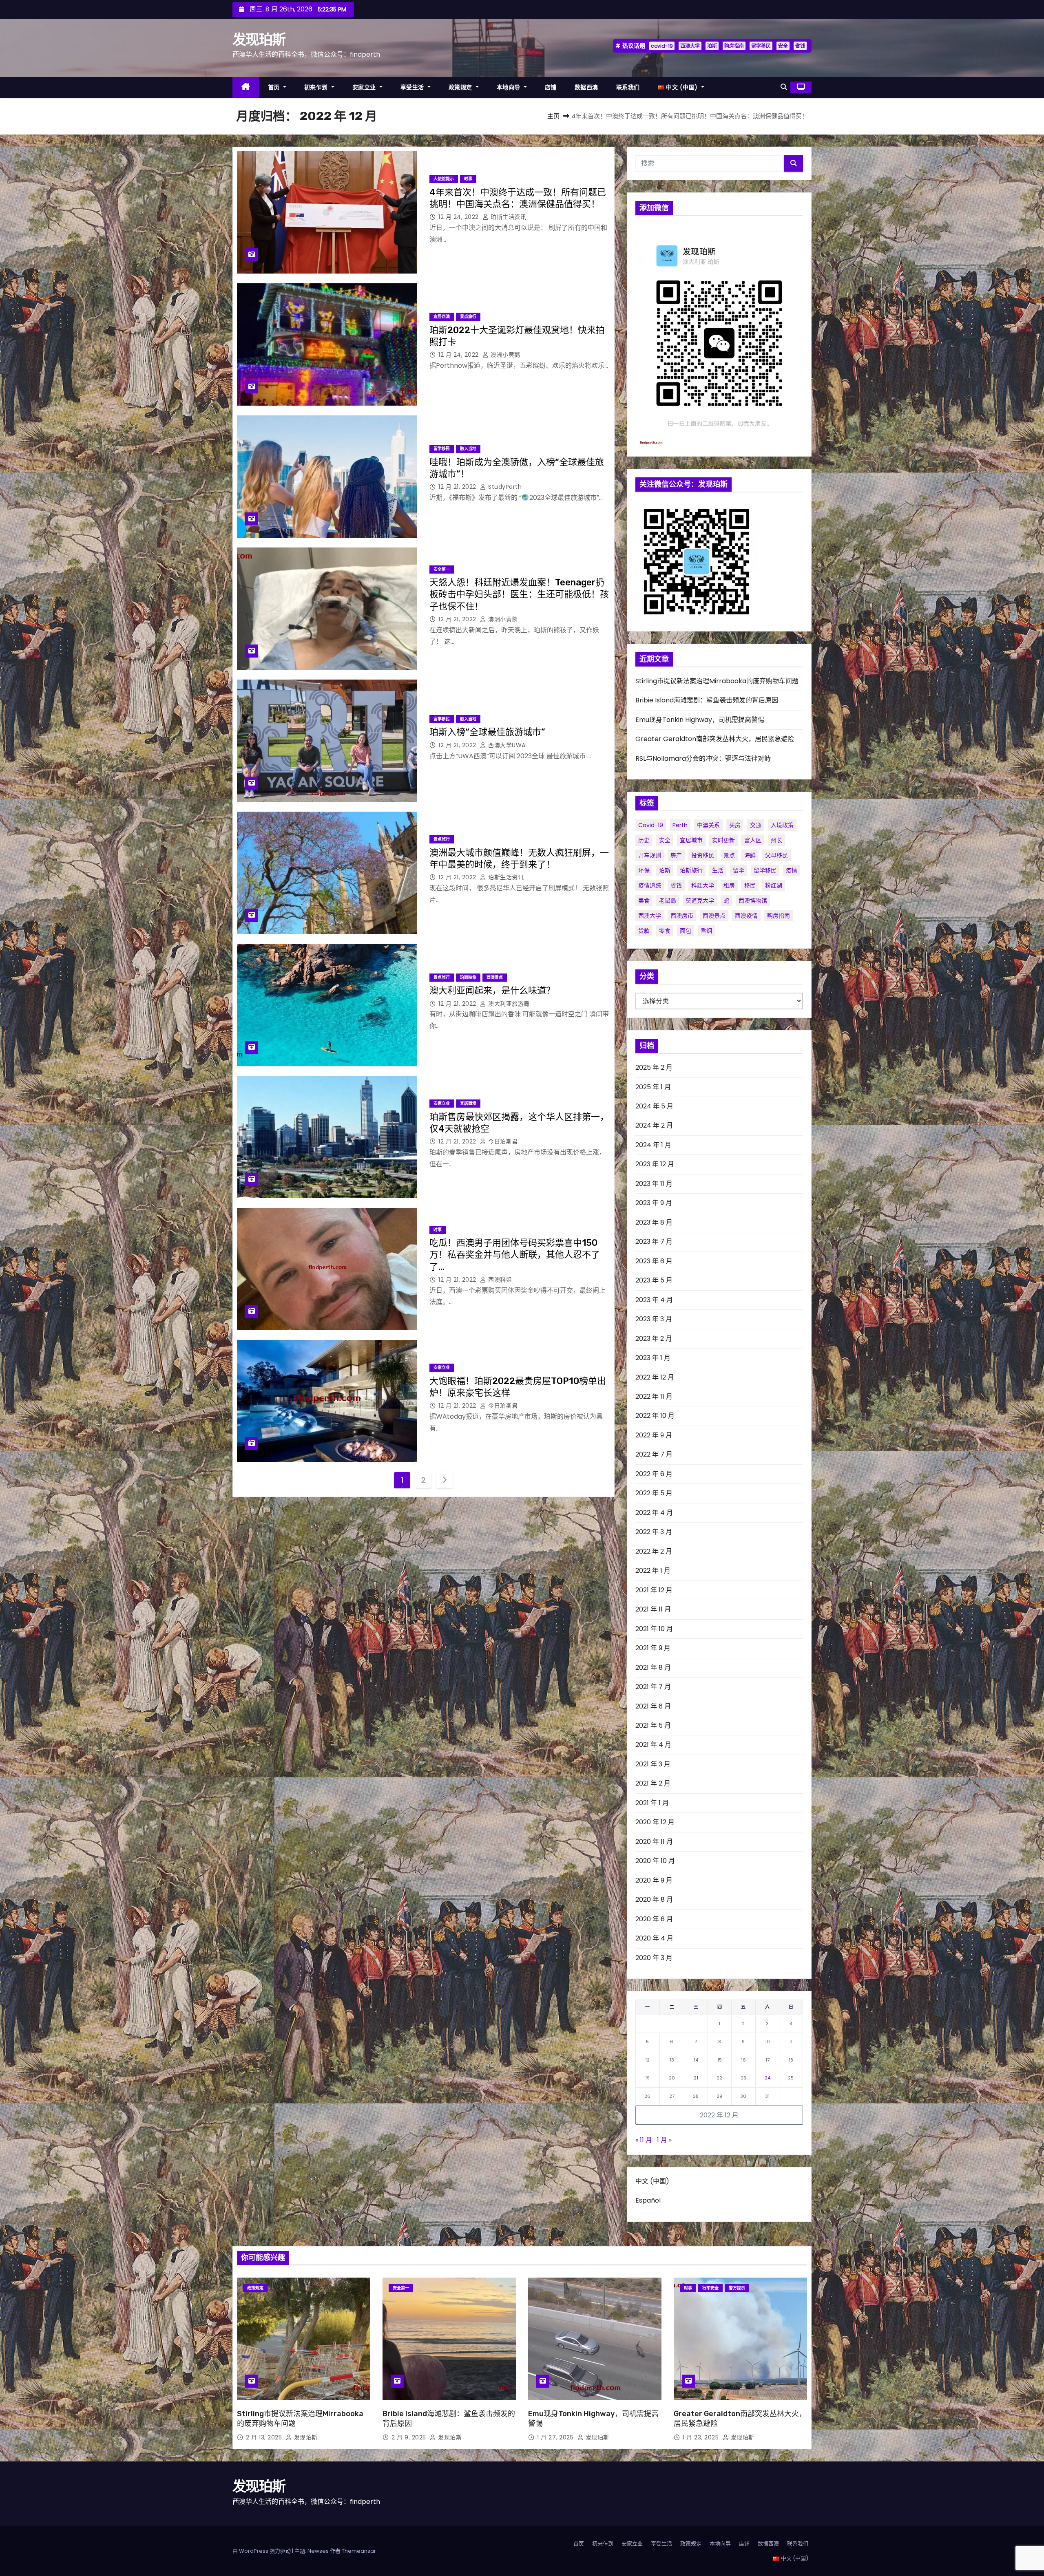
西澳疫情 (746, 916)
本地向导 (510, 87)
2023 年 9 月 (654, 1203)
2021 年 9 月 (653, 1648)
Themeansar (359, 2551)
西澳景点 (495, 977)
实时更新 (723, 840)
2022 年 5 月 (654, 1493)
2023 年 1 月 (653, 1358)
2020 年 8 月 (654, 1899)
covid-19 (662, 46)
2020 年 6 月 (654, 1919)
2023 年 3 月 (654, 1319)
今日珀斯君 (502, 1141)
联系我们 (628, 87)
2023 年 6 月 (654, 1261)
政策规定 (461, 87)
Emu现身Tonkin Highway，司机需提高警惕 (700, 720)
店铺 (551, 87)
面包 (686, 931)
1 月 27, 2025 (556, 2437)
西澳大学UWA (506, 745)
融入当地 (468, 449)
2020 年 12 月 (655, 1822)
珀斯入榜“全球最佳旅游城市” (487, 732)
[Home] (246, 87)
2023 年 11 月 (654, 1184)
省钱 (800, 46)
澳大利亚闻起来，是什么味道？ (492, 990)
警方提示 (737, 2288)
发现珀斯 (259, 40)
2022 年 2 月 (654, 1551)
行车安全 (710, 2288)
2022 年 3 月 (654, 1532)
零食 (665, 931)
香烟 (706, 931)
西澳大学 (690, 46)
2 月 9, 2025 (410, 2437)
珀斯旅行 (691, 870)
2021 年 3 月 (653, 1764)
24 (768, 2078)
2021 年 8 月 (653, 1668)
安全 (783, 46)
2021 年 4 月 (653, 1745)
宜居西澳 (442, 317)
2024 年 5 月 (654, 1106)
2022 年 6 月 (654, 1474)
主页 (553, 116)
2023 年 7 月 (654, 1242)
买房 (735, 825)
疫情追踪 (650, 885)
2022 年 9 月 (654, 1435)
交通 (756, 825)
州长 (776, 840)
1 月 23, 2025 (702, 2437)
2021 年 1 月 (652, 1803)
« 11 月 (644, 2140)
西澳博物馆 (753, 901)
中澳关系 (708, 825)
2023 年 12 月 (655, 1164)
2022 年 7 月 (654, 1454)
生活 (718, 870)
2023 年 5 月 (654, 1280)
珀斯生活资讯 (508, 217)
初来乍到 (317, 87)
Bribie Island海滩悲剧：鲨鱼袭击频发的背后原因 (707, 700)
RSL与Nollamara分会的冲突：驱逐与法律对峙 (703, 758)
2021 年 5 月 (653, 1725)
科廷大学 (703, 885)
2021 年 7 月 (653, 1687)
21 (696, 2078)
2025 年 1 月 (653, 1087)
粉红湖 (774, 885)
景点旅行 (468, 317)
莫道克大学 (700, 901)
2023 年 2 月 (654, 1339)
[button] (784, 87)
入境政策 (782, 825)
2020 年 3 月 (654, 1958)
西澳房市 (682, 916)
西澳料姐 (499, 1280)
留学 (739, 870)
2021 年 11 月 (653, 1609)
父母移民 (776, 855)
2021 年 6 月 (653, 1706)
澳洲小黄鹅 (505, 355)
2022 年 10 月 (655, 1416)
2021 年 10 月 (654, 1629)
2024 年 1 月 (653, 1145)
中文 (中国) (652, 2181)
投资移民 (703, 855)
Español (648, 2200)
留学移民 (761, 46)
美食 (644, 901)
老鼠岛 (668, 901)
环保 (644, 870)
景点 (729, 855)
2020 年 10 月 (655, 1861)
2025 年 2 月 (654, 1067)
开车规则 (650, 855)
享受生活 (413, 87)
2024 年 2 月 (654, 1125)
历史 (644, 840)
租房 (729, 885)
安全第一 (442, 569)
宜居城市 (691, 840)
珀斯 (712, 46)
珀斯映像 (468, 977)
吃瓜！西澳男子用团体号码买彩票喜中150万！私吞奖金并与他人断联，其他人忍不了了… (515, 1255)
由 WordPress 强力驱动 (262, 2551)
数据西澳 (586, 87)
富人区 (753, 840)
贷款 (644, 931)
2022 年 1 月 (653, 1571)
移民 (750, 885)
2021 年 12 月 (654, 1590)
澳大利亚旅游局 (508, 1004)
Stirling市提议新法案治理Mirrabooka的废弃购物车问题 (717, 681)
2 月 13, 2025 (265, 2437)
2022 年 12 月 (655, 1377)
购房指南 (734, 46)
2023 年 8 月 (654, 1222)
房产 (676, 855)
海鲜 (750, 855)
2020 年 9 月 (654, 1880)
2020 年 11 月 (654, 1842)
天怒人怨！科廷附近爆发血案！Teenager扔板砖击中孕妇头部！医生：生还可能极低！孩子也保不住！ (519, 594)
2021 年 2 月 (653, 1783)
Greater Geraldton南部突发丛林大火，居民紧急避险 (715, 739)
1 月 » (664, 2140)
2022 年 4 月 (654, 1513)
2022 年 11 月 (654, 1396)
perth (680, 825)
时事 (468, 179)
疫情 (792, 870)
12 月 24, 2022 (459, 217)
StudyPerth (504, 487)
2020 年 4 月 (654, 1938)
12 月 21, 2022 (458, 487)
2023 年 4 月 (654, 1300)
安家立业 (365, 87)
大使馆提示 (444, 179)
